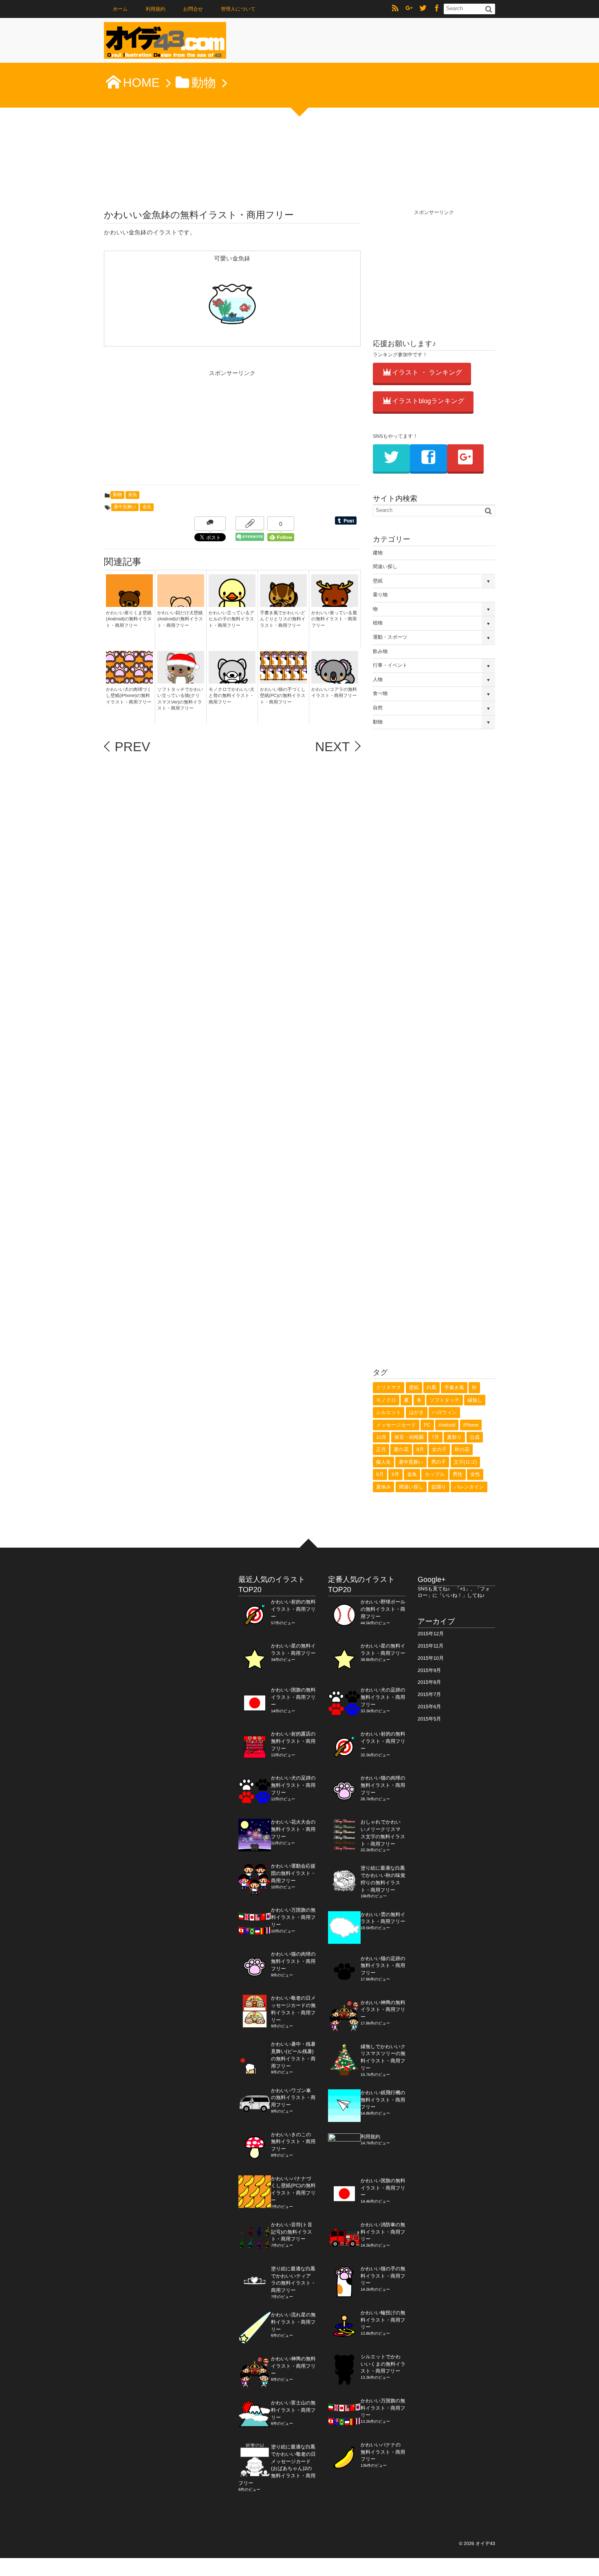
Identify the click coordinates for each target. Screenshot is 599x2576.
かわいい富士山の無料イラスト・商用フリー (293, 2410)
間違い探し (385, 567)
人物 (378, 679)
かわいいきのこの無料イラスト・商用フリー (293, 2142)
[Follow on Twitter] (423, 9)
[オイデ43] (165, 43)
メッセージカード (396, 1425)
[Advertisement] (165, 430)
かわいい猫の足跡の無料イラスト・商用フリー (383, 1966)
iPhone (471, 1425)
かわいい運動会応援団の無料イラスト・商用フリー (293, 1873)
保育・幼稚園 (409, 1437)
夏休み (383, 1487)
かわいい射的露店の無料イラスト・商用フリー (293, 1741)
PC (427, 1425)
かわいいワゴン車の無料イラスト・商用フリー (293, 2098)
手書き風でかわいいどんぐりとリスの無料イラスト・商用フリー (283, 619)
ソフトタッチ (445, 1400)
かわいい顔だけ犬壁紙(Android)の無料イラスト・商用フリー (180, 619)
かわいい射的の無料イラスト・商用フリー (293, 1609)
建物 (378, 553)
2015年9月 (429, 1670)
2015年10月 (431, 1658)
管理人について (238, 9)
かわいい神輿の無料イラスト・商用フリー (293, 2366)
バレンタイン (469, 1487)
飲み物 (380, 651)
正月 (381, 1449)
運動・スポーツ (390, 637)
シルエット (389, 1412)
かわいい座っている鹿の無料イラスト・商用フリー (334, 619)
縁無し (475, 1400)
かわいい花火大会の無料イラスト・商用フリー (293, 1829)
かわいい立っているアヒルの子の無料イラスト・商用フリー (231, 619)
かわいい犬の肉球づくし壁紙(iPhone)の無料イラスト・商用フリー (129, 696)
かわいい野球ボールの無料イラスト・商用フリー (383, 1609)
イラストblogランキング (428, 401)
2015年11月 (431, 1646)
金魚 (132, 495)
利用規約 (156, 9)
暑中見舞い (125, 507)
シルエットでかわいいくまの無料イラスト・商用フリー (383, 2364)
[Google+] (409, 9)
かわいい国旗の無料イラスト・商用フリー (293, 1697)
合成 (475, 1437)
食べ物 (380, 693)
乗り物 (380, 595)
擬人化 (383, 1462)
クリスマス (389, 1387)
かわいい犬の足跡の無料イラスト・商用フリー (293, 1785)
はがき (417, 1412)
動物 (117, 495)
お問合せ (193, 9)
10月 (381, 1437)
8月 (420, 1449)
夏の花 (401, 1449)
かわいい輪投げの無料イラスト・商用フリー (383, 2320)
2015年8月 (429, 1682)
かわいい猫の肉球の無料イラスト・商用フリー (293, 1961)
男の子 (438, 1462)
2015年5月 (429, 1719)
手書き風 (454, 1387)
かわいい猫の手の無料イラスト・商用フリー (383, 2276)
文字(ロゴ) (466, 1462)
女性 (475, 1474)
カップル (435, 1474)
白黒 (432, 1387)
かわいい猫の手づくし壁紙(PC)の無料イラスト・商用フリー (283, 696)
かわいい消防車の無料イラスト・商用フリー (383, 2232)
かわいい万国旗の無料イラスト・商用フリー (293, 1917)
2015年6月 (429, 1707)
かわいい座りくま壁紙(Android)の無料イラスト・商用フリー (129, 619)
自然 (378, 708)
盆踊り (439, 1487)
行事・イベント (390, 665)
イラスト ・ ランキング (427, 373)
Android (447, 1425)
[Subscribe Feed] (395, 9)
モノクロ (386, 1400)
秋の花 (462, 1449)
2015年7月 (429, 1694)
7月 (435, 1437)
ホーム (120, 9)
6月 (380, 1474)
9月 (395, 1474)
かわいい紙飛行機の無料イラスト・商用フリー (383, 2100)
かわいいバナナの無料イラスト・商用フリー (383, 2452)
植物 (378, 623)
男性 (458, 1474)
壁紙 (378, 581)
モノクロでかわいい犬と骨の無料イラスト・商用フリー (231, 696)
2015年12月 (431, 1634)
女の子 (439, 1449)
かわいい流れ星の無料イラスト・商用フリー (293, 2322)
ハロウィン (444, 1412)
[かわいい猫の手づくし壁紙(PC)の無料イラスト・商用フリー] (283, 676)
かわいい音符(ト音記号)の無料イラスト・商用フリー (292, 2232)
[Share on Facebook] (437, 9)
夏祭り (454, 1437)
